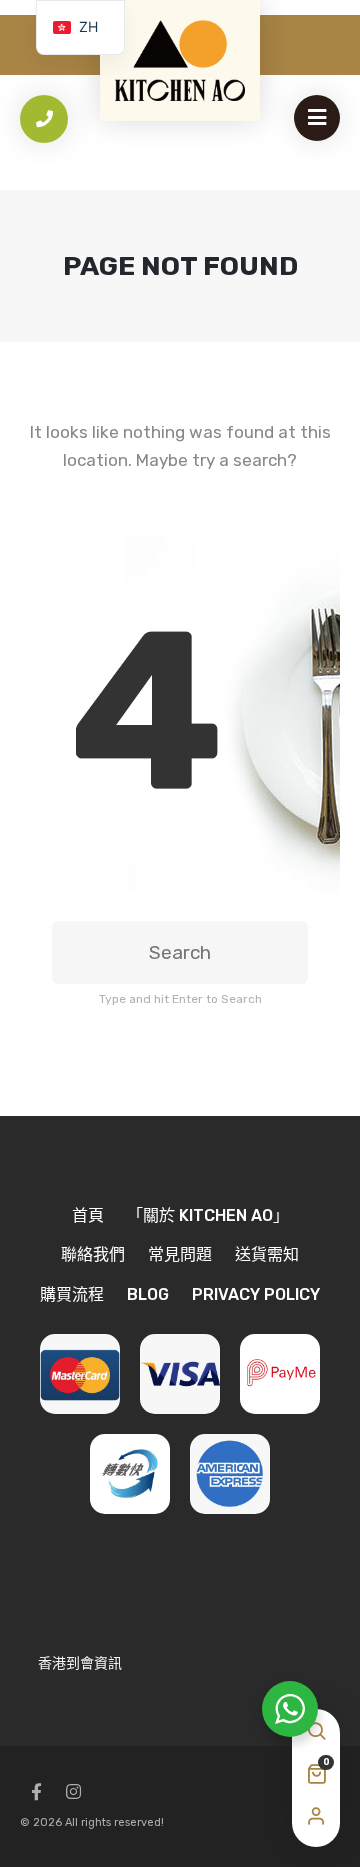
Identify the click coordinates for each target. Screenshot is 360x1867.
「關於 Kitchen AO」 (208, 1215)
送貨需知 (267, 1254)
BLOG (148, 1294)
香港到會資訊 (80, 1663)
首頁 (88, 1215)
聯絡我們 (93, 1254)
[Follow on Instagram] (73, 1792)
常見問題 (180, 1254)
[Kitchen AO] (180, 60)
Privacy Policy (256, 1294)
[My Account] (316, 1817)
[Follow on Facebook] (36, 1792)
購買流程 (72, 1294)
